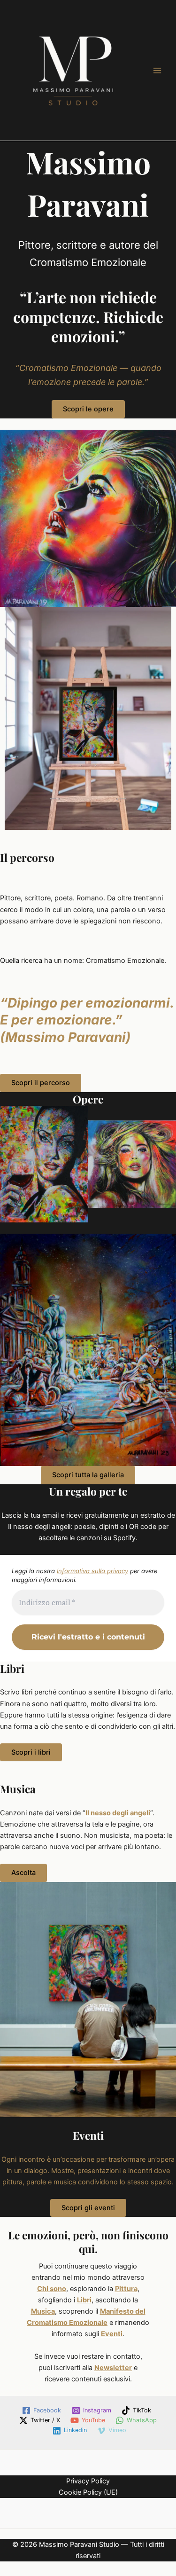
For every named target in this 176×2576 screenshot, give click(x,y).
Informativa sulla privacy (92, 1571)
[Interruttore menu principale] (157, 70)
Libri (84, 2300)
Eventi (112, 2334)
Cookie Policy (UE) (88, 2492)
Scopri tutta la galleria (88, 1475)
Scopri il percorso (41, 1083)
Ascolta (23, 1873)
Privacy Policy (88, 2481)
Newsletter (113, 2368)
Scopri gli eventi (88, 2208)
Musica (43, 2311)
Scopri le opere (88, 409)
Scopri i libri (31, 1752)
